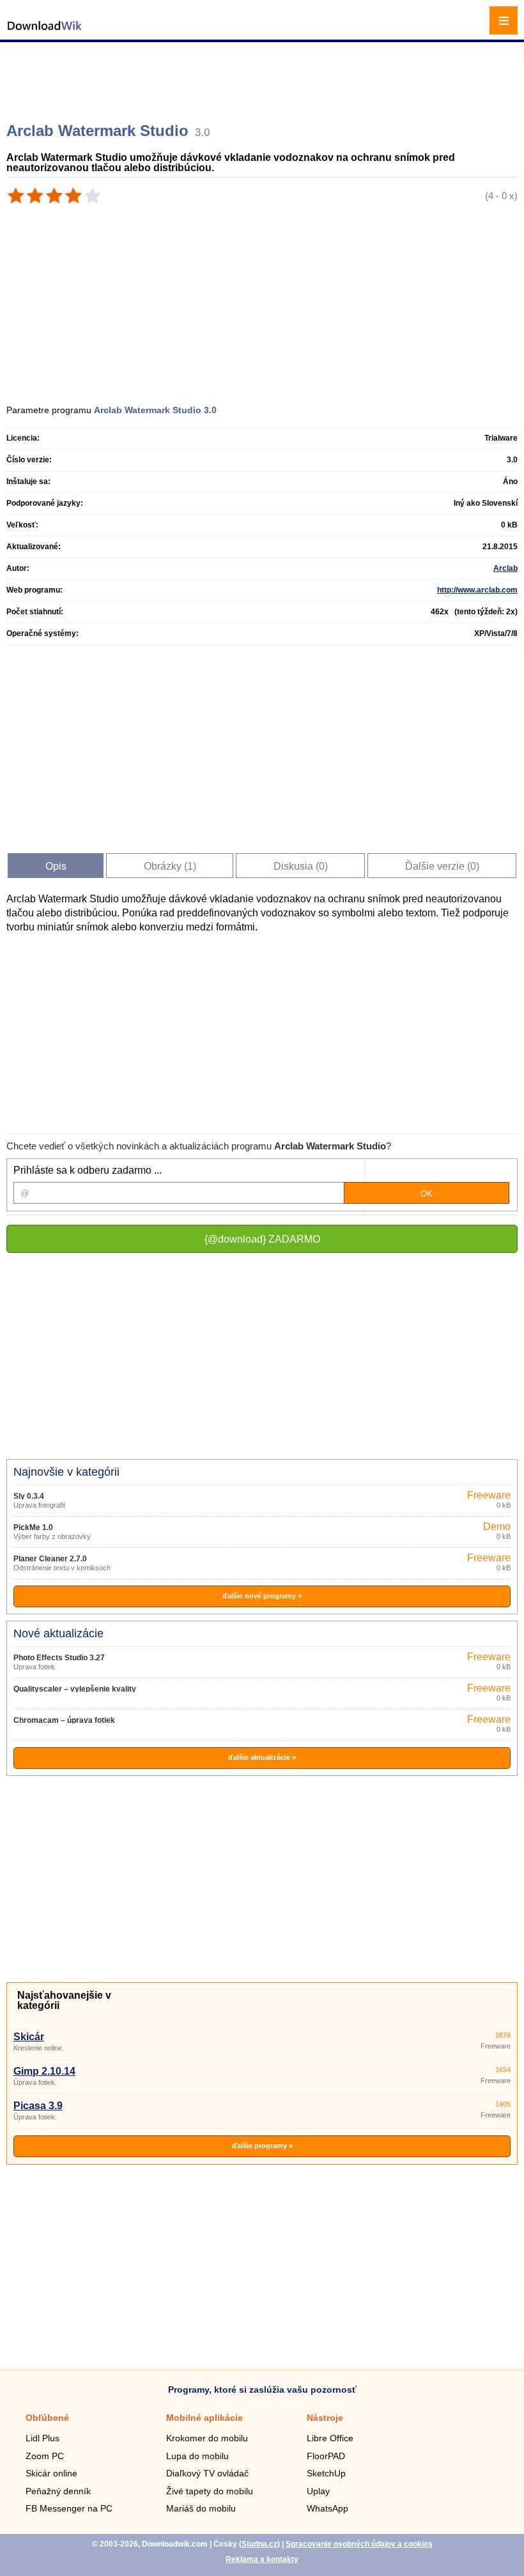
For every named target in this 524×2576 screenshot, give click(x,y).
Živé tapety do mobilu (210, 2491)
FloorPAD (326, 2456)
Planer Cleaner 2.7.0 (50, 1559)
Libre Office (330, 2438)
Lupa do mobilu (197, 2456)
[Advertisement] (264, 77)
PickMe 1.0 (33, 1527)
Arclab (505, 568)
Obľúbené (47, 2418)
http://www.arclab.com (477, 590)
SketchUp (326, 2473)
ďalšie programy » (262, 2146)
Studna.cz (259, 2544)
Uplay (318, 2491)
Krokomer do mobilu (207, 2438)
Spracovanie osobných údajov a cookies (359, 2544)
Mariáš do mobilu (201, 2508)
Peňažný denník (58, 2491)
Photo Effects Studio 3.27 (59, 1658)
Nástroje (325, 2418)
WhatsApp (327, 2508)
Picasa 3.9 (38, 2106)
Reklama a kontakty (262, 2559)
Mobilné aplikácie (204, 2418)
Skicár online (51, 2473)
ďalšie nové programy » (262, 1596)
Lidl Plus (42, 2438)
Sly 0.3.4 (29, 1496)
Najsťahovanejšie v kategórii (64, 2000)
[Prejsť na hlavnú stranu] (45, 32)
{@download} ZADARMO (262, 1239)
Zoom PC (45, 2456)
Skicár (29, 2037)
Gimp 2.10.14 (44, 2071)
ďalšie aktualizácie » (262, 1757)
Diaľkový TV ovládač (207, 2473)
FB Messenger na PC (69, 2508)
